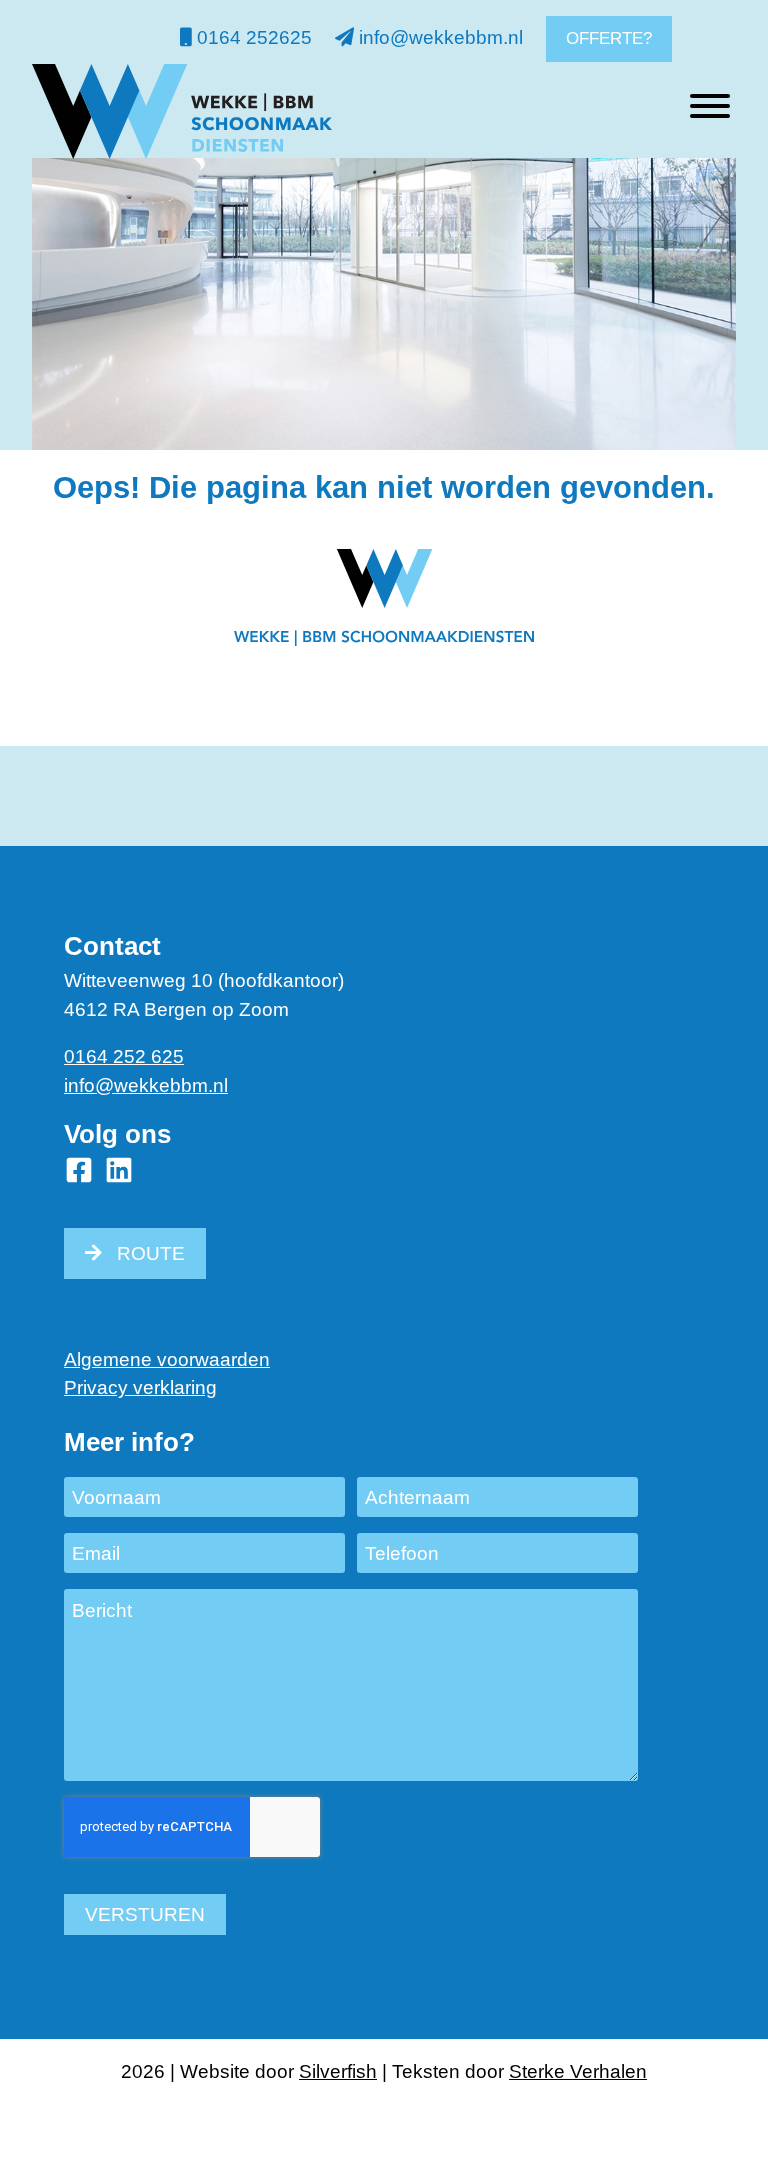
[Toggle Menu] (710, 106)
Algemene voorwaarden (167, 1359)
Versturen (145, 1914)
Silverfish (338, 2071)
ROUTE (151, 1253)
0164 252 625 (124, 1056)
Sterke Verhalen (578, 2071)
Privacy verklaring (140, 1387)
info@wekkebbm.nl (438, 37)
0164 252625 (252, 37)
